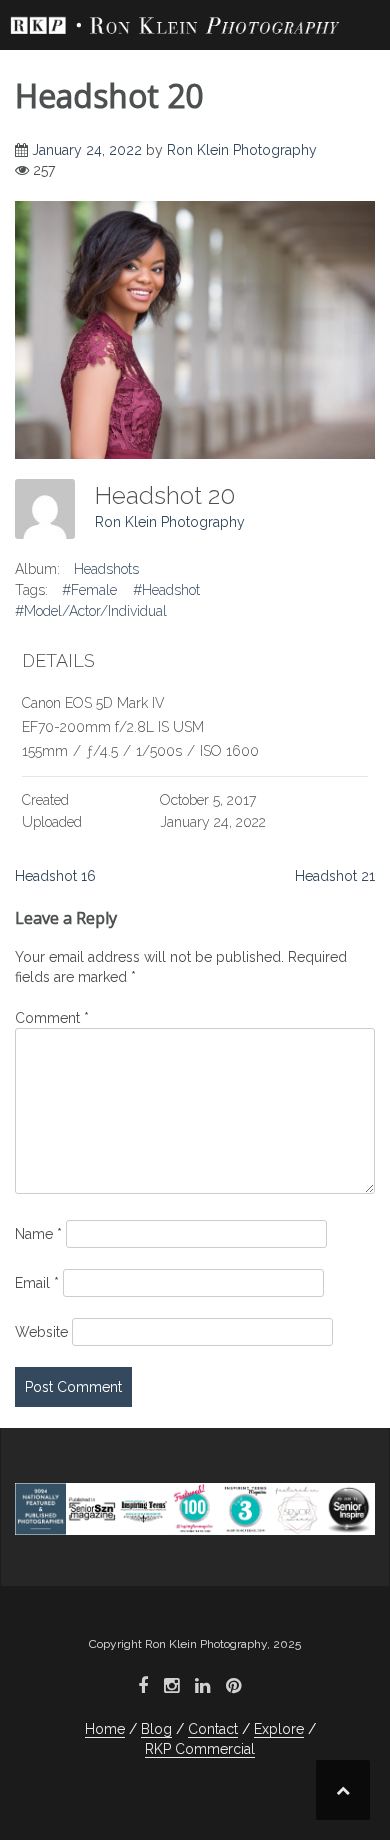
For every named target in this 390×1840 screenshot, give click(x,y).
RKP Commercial (200, 1749)
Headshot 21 (335, 876)
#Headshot (166, 590)
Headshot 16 (55, 876)
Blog (156, 1729)
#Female (89, 590)
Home (105, 1729)
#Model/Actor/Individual (91, 611)
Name (38, 1234)
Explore (279, 1729)
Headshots (106, 569)
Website (41, 1332)
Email (37, 1283)
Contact (213, 1729)
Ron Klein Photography (242, 150)
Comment (52, 1018)
